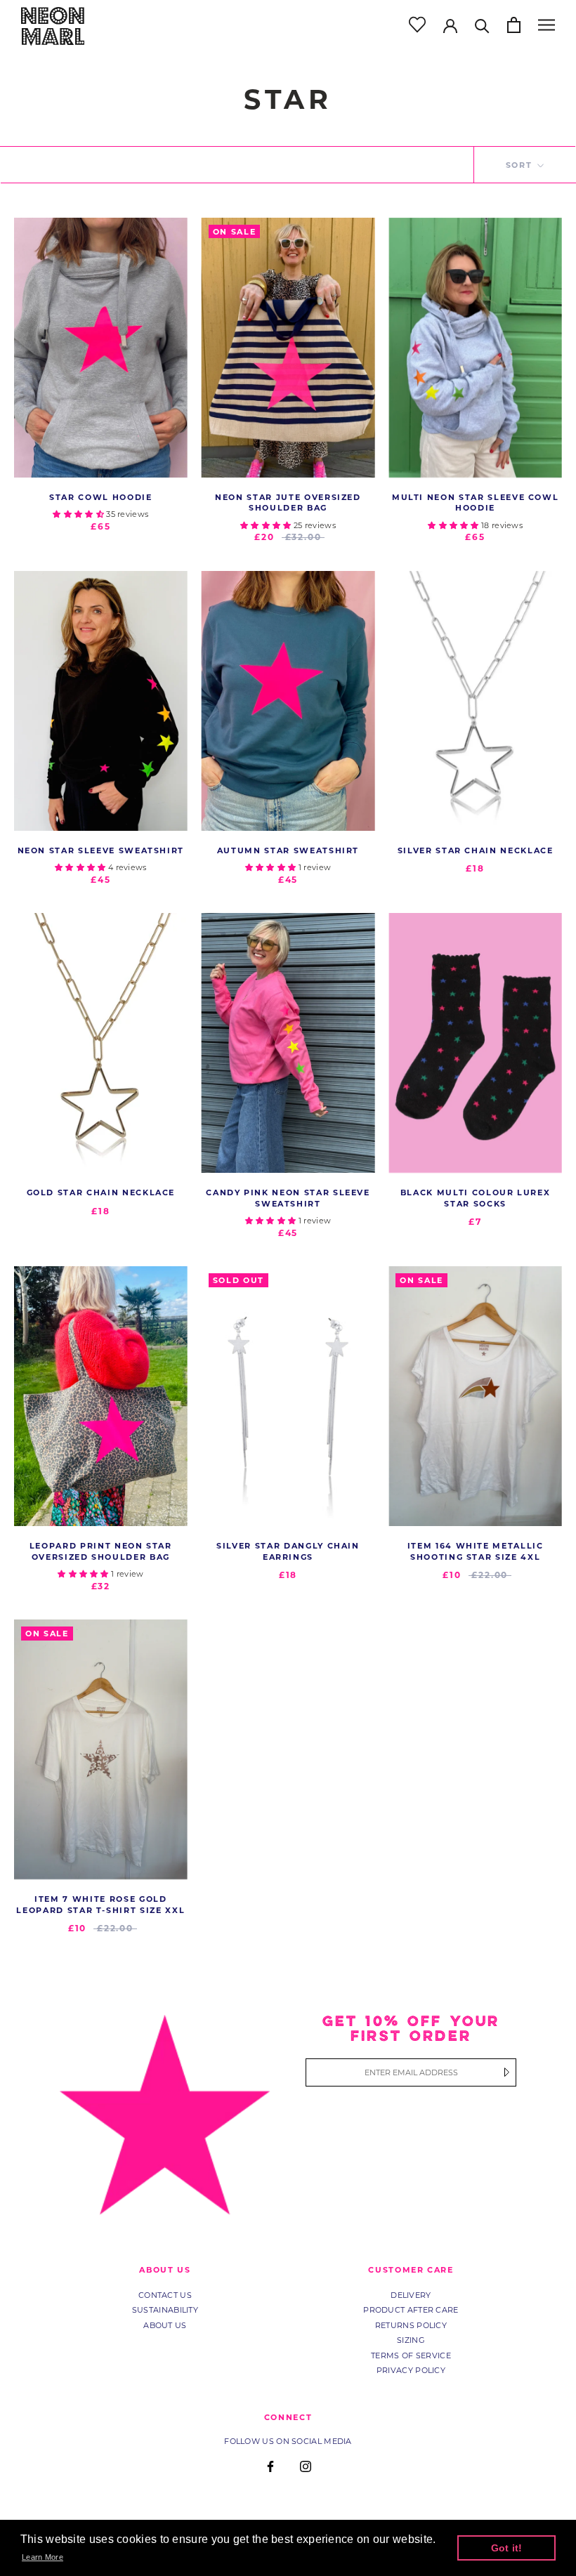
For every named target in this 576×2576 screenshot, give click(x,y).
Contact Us (165, 2295)
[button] (79, 514)
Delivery (411, 2295)
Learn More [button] (42, 2557)
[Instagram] (306, 2466)
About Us (165, 2325)
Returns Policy (411, 2325)
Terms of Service (411, 2355)
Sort (521, 165)
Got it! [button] (507, 2548)
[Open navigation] (546, 25)
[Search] (482, 25)
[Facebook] (270, 2466)
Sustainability (165, 2310)
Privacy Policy (411, 2370)
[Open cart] (514, 25)
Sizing (411, 2340)
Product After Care (411, 2310)
